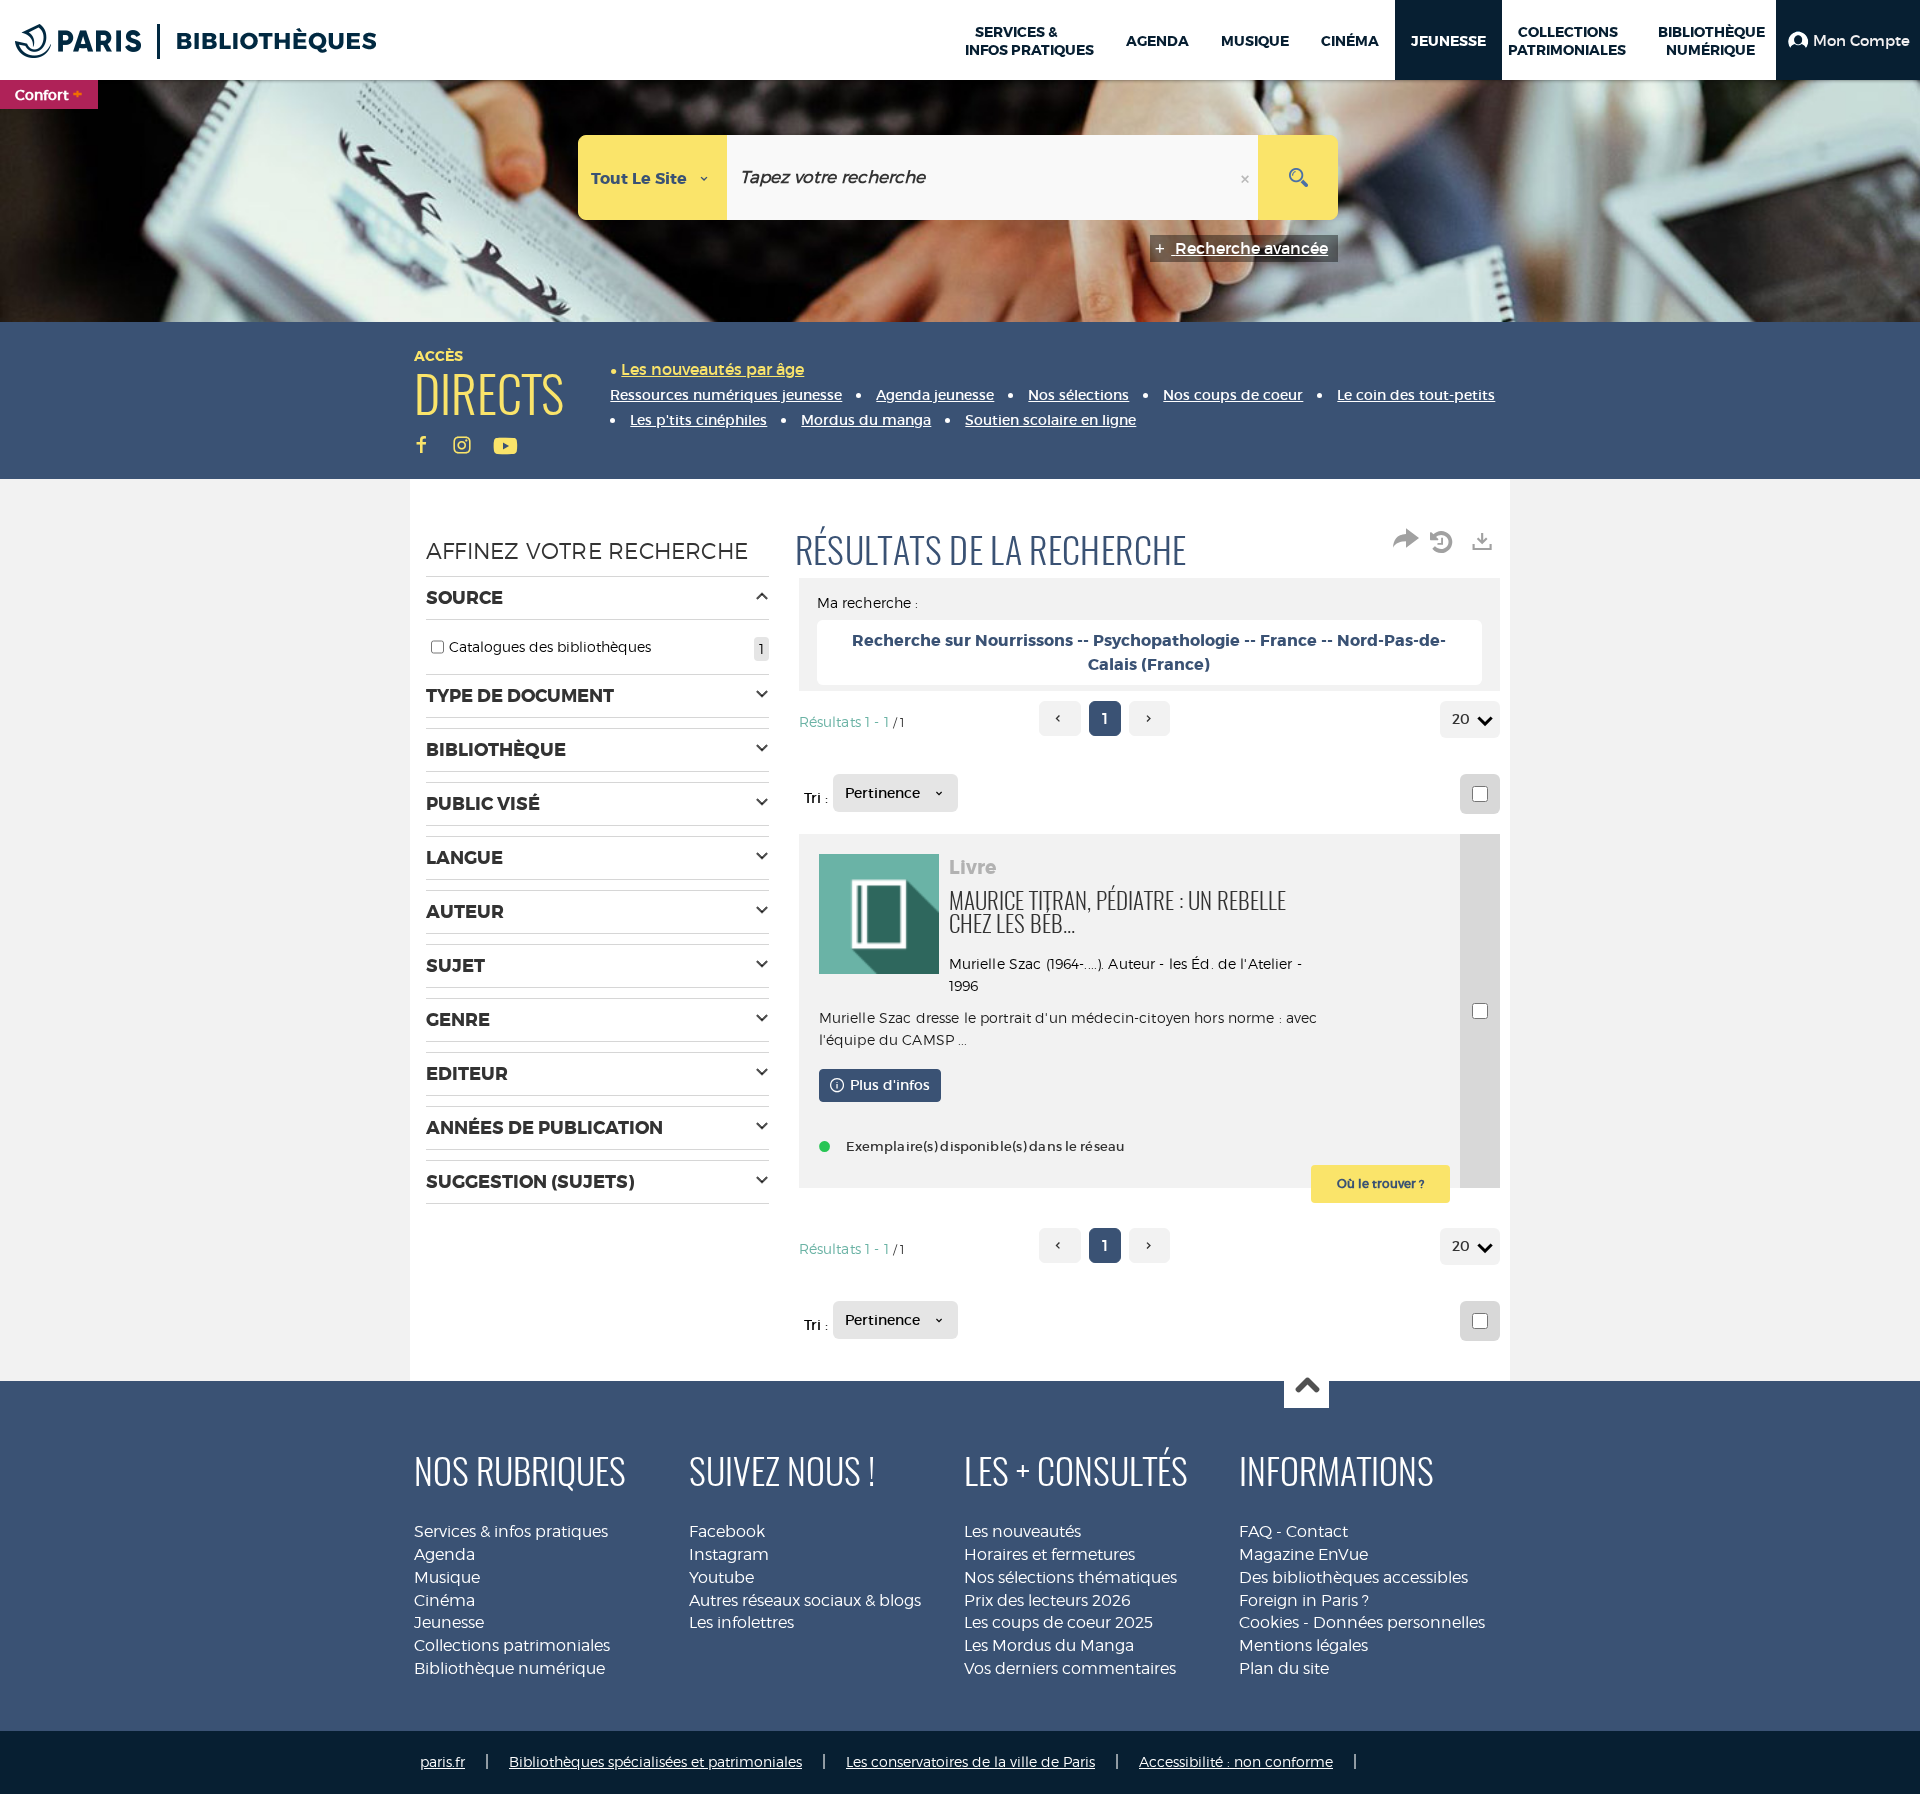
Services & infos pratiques (511, 1531)
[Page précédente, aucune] (1059, 718)
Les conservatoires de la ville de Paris (970, 1761)
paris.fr (442, 1761)
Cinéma (444, 1600)
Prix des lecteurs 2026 (1047, 1600)
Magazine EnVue (1303, 1554)
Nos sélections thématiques (1070, 1577)
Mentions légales (1303, 1645)
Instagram (729, 1554)
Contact (1317, 1531)
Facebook (727, 1531)
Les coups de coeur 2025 (1058, 1622)
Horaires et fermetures (1049, 1554)
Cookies (1269, 1622)
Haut (1306, 1386)
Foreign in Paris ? (1304, 1600)
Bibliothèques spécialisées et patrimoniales (655, 1761)
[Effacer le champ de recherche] (1247, 177)
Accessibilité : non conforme (1236, 1761)
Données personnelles (1399, 1622)
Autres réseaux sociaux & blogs (805, 1600)
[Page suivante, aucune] (1149, 718)
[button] (1848, 40)
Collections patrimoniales (512, 1645)
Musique (447, 1577)
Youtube (721, 1577)
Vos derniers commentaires (1070, 1668)
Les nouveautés (1022, 1531)
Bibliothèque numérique (509, 1668)
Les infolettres (741, 1622)
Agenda (444, 1554)
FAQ (1255, 1531)
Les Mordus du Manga (1049, 1645)
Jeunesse (449, 1622)
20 (1461, 719)
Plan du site (1284, 1668)
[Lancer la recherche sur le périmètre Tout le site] (1298, 177)
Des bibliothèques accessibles (1353, 1577)
